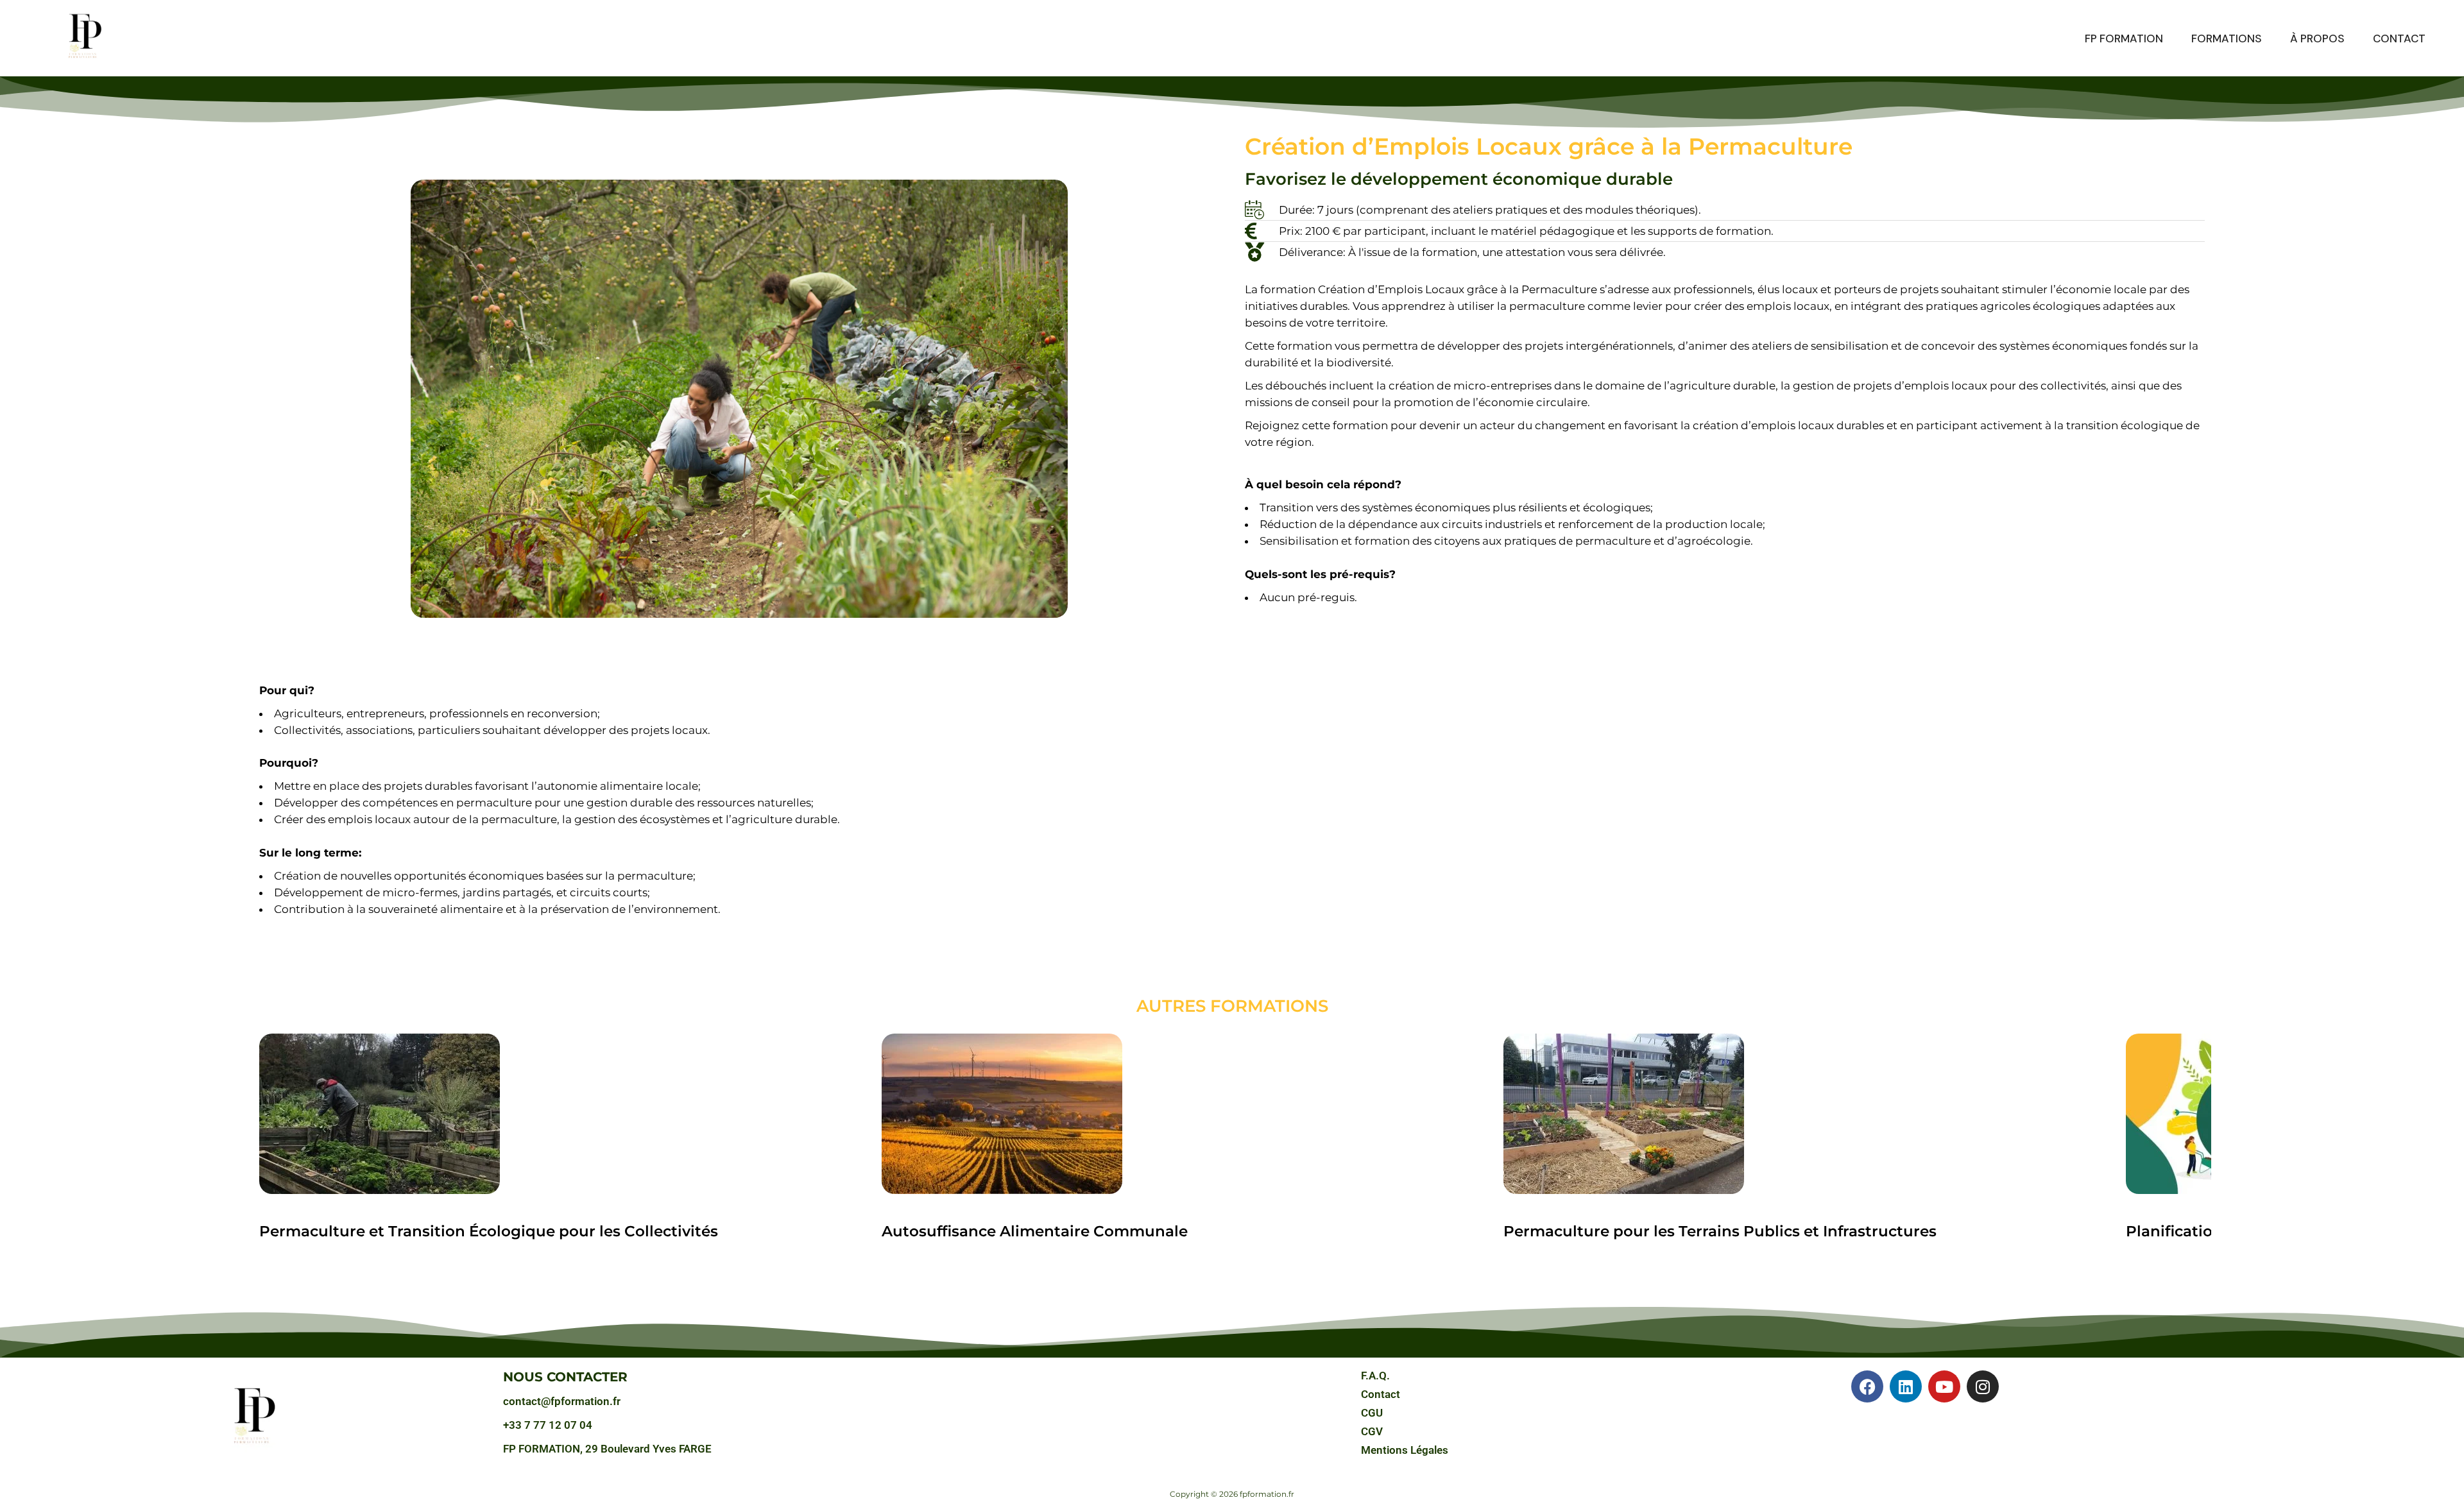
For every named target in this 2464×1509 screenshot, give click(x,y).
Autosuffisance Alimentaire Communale (1035, 1231)
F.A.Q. (1375, 1376)
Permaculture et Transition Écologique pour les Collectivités (489, 1231)
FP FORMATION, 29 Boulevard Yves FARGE (607, 1449)
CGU (1372, 1413)
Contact (1381, 1394)
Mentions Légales (1405, 1450)
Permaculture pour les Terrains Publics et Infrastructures (1720, 1231)
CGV (1372, 1431)
